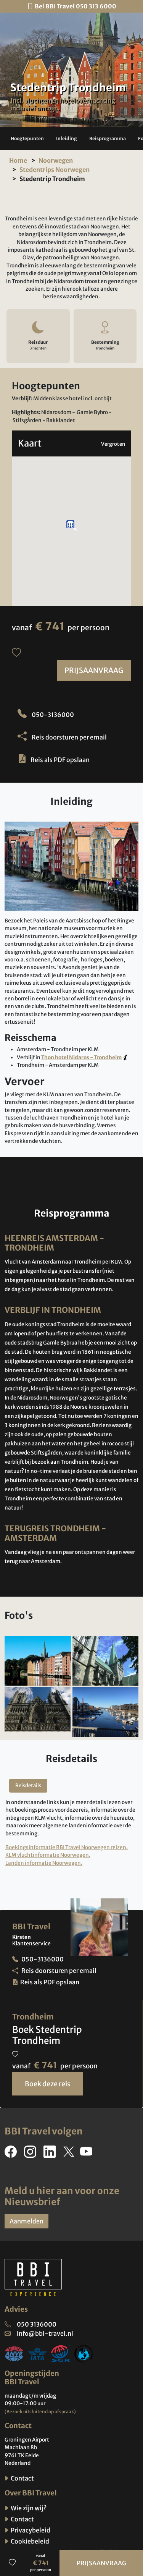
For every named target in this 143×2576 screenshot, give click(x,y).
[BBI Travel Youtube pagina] (88, 2154)
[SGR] (61, 2353)
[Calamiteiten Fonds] (84, 2353)
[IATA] (37, 2353)
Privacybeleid (30, 2530)
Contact (22, 2478)
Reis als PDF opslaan (60, 760)
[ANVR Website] (14, 2353)
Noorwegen (56, 160)
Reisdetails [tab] (28, 1786)
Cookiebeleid (29, 2541)
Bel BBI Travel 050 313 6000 (76, 6)
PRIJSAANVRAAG (94, 670)
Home (18, 160)
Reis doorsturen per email (69, 737)
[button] (27, 139)
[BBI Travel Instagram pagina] (32, 2154)
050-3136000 (52, 715)
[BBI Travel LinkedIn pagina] (51, 2154)
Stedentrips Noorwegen (55, 170)
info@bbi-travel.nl (45, 2333)
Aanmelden (27, 2221)
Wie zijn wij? (28, 2508)
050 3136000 (37, 2324)
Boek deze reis (48, 2084)
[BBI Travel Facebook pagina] (12, 2154)
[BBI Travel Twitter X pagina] (69, 2154)
